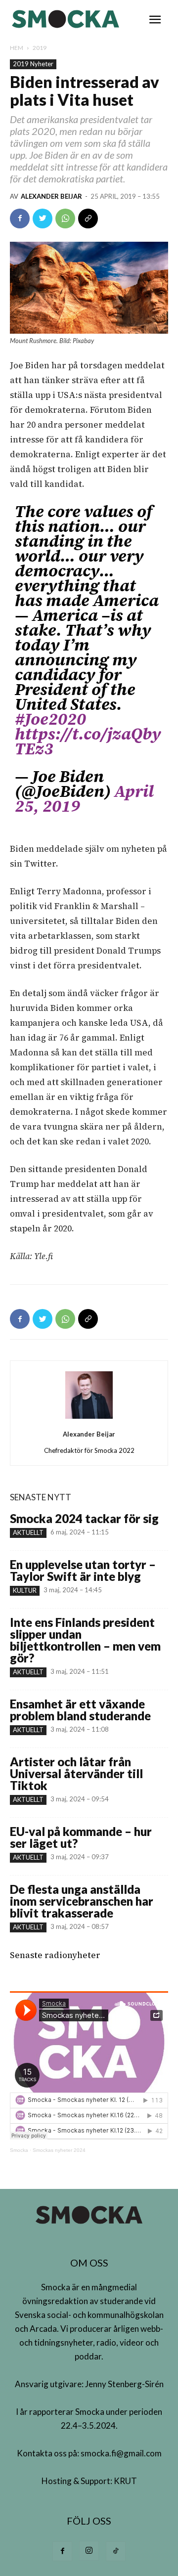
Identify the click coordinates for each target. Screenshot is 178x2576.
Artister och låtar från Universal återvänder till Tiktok (76, 1773)
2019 (40, 48)
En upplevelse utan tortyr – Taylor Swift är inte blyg (83, 1570)
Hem (17, 48)
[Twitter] (43, 218)
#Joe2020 (50, 719)
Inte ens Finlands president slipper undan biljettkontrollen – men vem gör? (85, 1640)
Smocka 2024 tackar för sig (84, 1518)
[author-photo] (89, 1418)
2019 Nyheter (33, 64)
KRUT (125, 2481)
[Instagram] (89, 2551)
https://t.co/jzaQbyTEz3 (88, 741)
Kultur (25, 1590)
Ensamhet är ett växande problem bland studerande (80, 1710)
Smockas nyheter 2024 (59, 2150)
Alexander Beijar (51, 196)
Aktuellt (28, 1532)
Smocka (19, 2150)
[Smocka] (67, 19)
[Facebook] (20, 218)
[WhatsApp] (65, 218)
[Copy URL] (88, 218)
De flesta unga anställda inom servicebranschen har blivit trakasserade (82, 1901)
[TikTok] (116, 2551)
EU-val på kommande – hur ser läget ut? (81, 1837)
